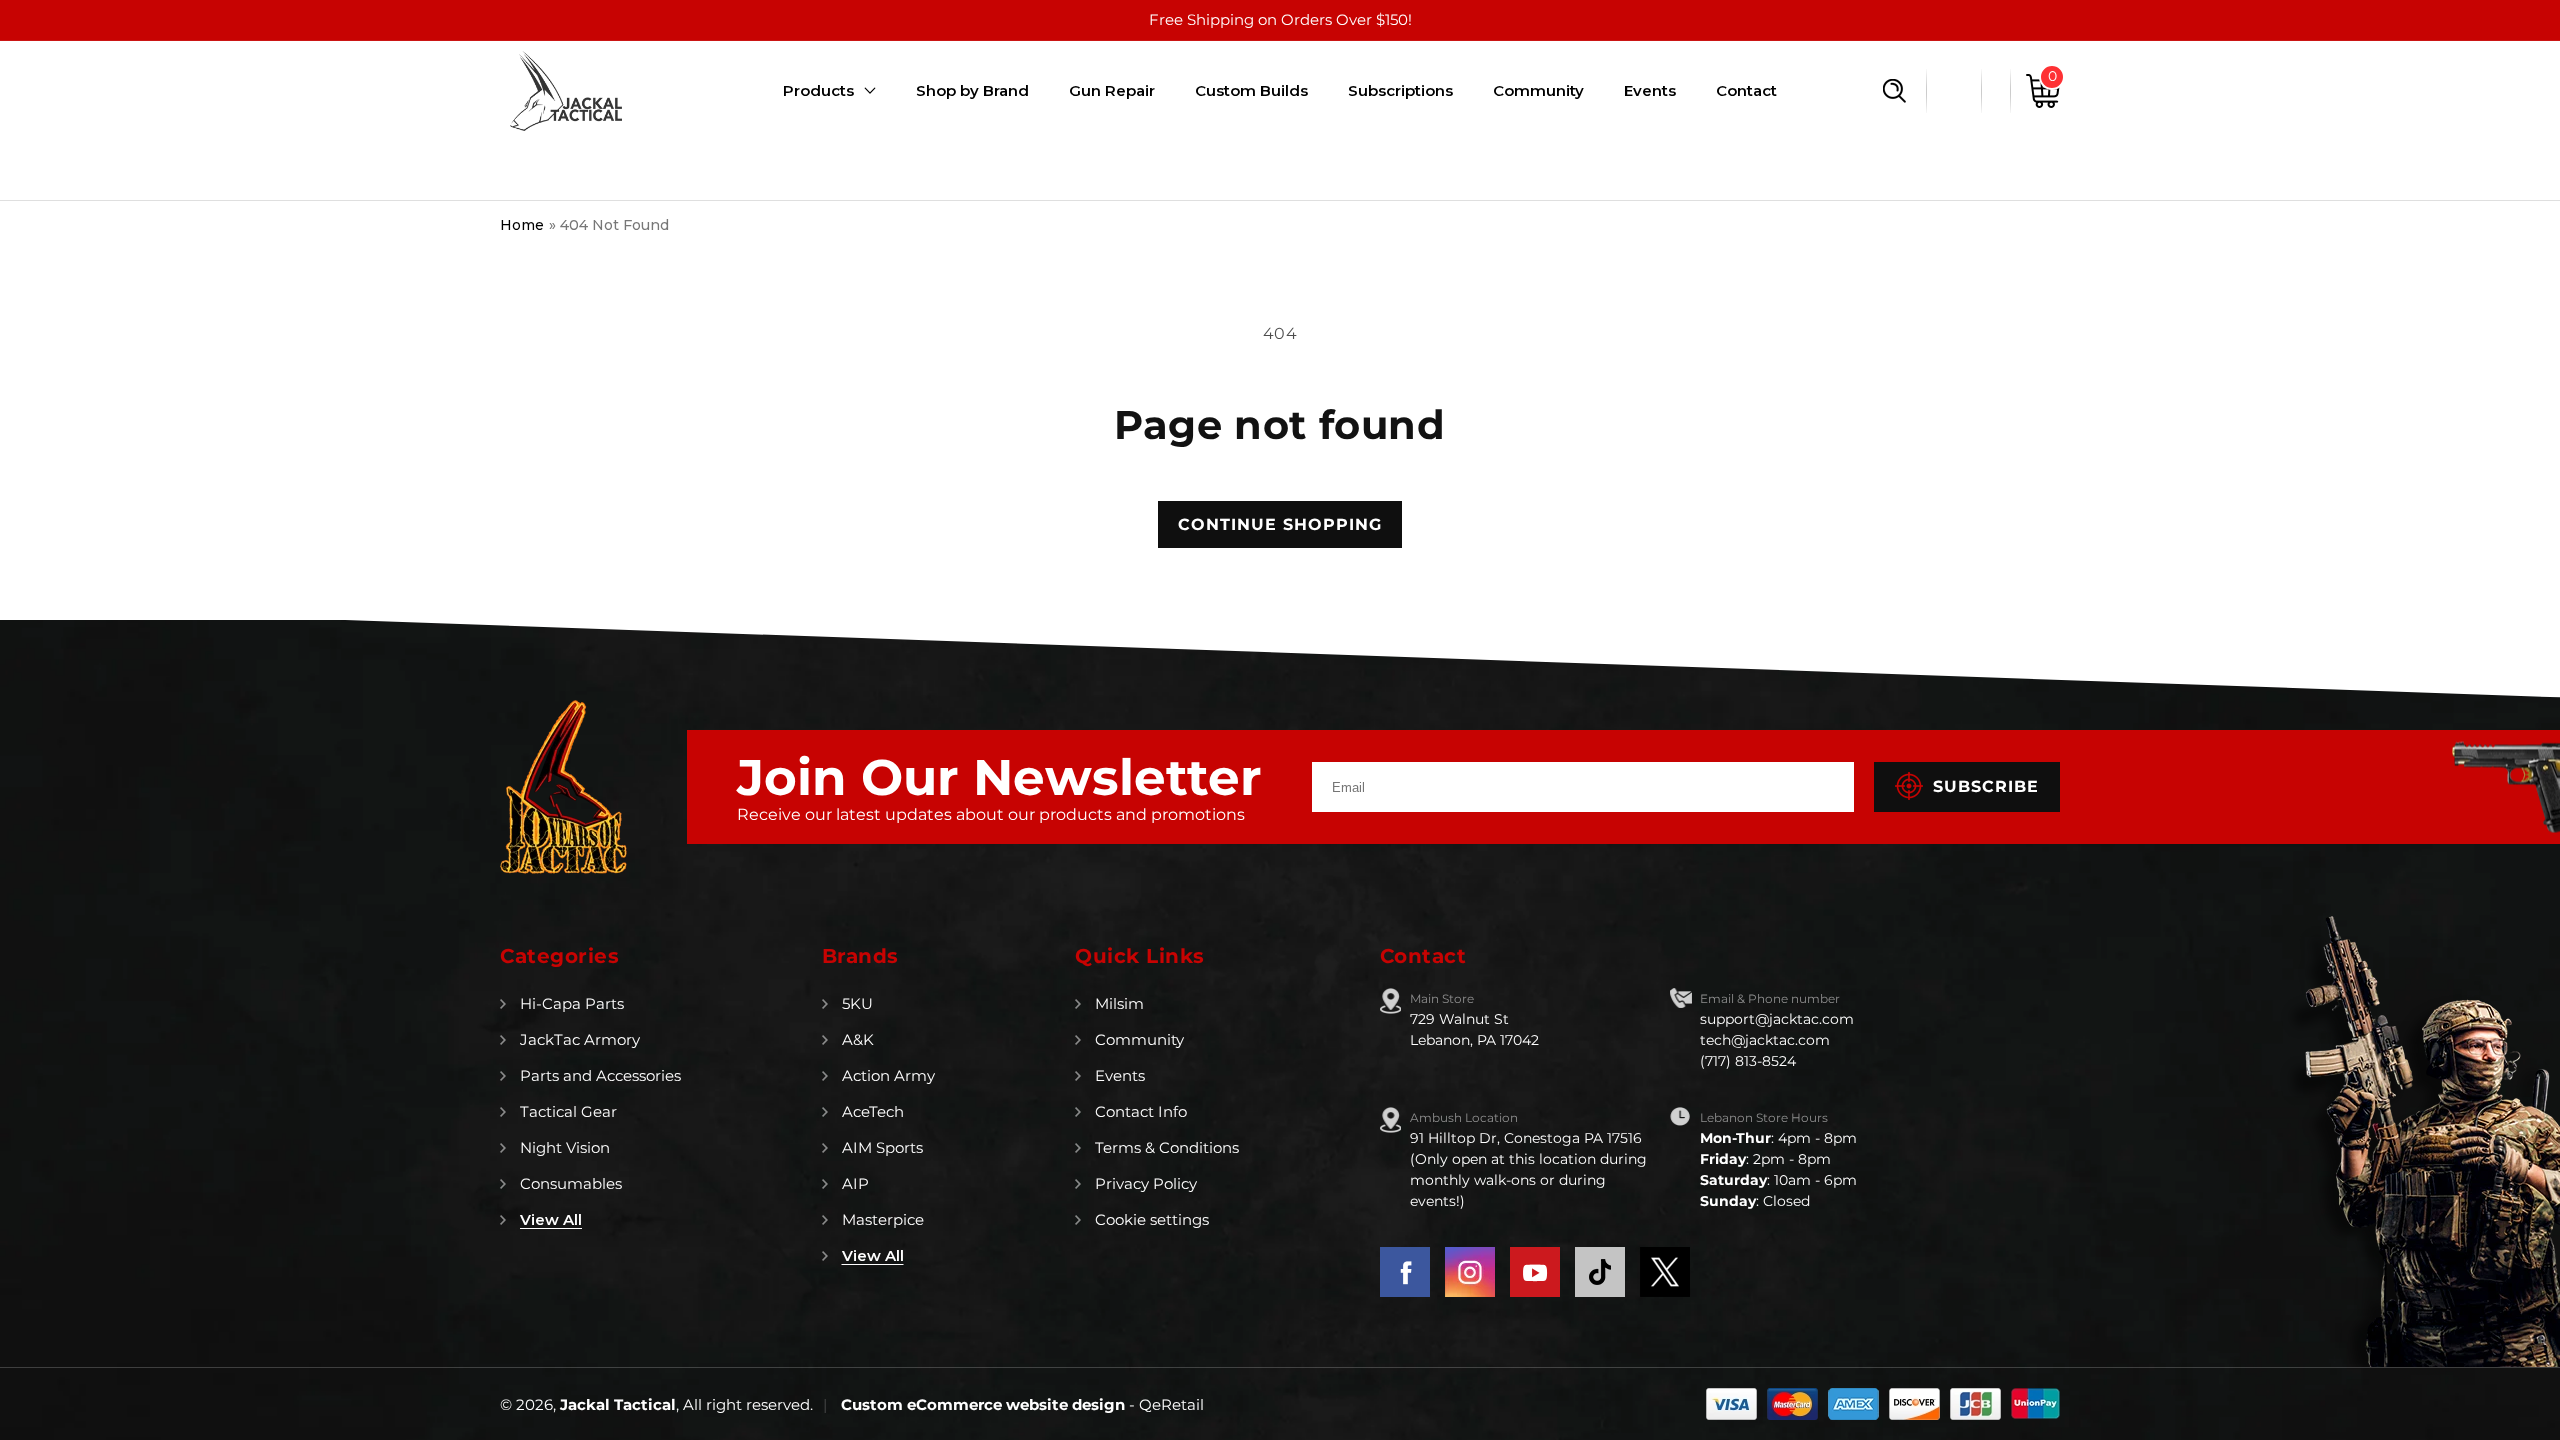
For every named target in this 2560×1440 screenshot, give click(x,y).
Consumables (571, 1183)
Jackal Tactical (618, 1404)
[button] (1894, 91)
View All (551, 1219)
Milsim (1119, 1003)
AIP (855, 1183)
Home (522, 225)
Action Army (888, 1075)
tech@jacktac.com (1765, 1040)
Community (1139, 1039)
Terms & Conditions (1167, 1147)
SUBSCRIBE (1986, 786)
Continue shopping (1280, 524)
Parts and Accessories (600, 1075)
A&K (858, 1039)
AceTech (873, 1111)
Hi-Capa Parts (572, 1003)
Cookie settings (1152, 1219)
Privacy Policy (1146, 1183)
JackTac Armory (580, 1039)
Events (1120, 1075)
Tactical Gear (568, 1111)
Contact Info (1141, 1111)
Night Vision (565, 1147)
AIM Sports (882, 1147)
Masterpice (883, 1219)
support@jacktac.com (1777, 1019)
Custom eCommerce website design (985, 1404)
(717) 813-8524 (1748, 1061)
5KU (857, 1003)
